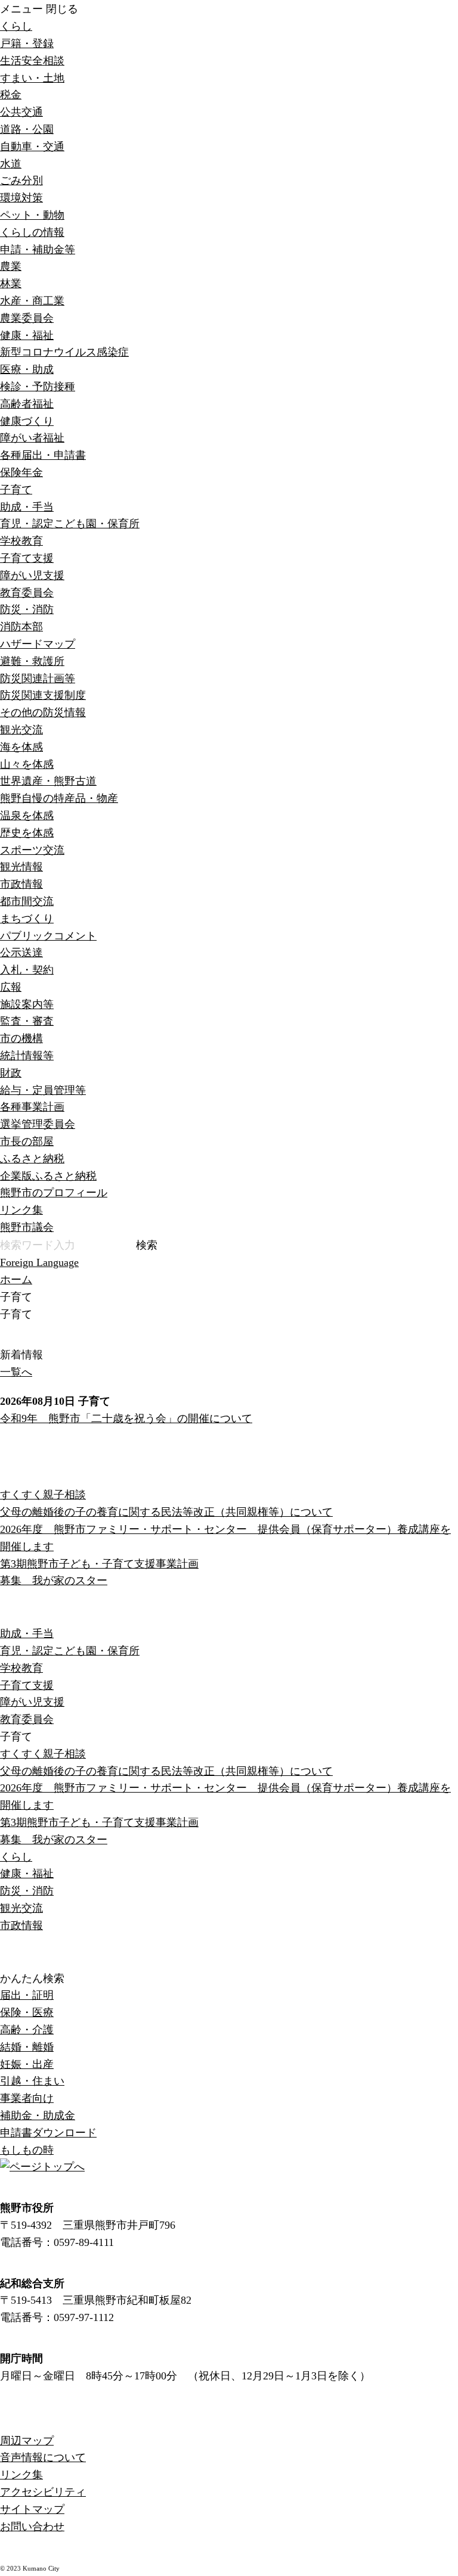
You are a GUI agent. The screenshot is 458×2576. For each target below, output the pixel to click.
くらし (16, 26)
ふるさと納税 (32, 1159)
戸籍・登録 (27, 43)
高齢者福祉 (27, 404)
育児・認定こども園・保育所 (70, 524)
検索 (147, 1245)
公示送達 (21, 953)
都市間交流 (27, 901)
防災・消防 (27, 609)
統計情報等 (27, 1056)
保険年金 (21, 472)
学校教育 (21, 541)
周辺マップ (27, 2441)
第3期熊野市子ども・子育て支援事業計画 (99, 1564)
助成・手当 (27, 507)
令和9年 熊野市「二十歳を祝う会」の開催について (126, 1418)
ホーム (16, 1280)
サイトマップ (32, 2509)
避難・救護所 (32, 661)
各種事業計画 (32, 1107)
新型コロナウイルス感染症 (64, 352)
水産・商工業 (32, 301)
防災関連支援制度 (43, 695)
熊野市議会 (27, 1227)
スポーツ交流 (32, 850)
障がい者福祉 (32, 438)
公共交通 (21, 112)
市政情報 (21, 884)
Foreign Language (39, 1262)
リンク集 (21, 1210)
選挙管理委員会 (38, 1124)
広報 (11, 987)
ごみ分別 (21, 181)
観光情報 (21, 867)
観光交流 (21, 730)
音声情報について (43, 2457)
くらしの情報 (32, 232)
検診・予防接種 (38, 387)
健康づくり (27, 421)
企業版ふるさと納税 (48, 1176)
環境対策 (21, 198)
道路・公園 (27, 129)
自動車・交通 (32, 147)
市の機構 (21, 1038)
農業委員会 (27, 318)
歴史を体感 (27, 833)
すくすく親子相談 (43, 1495)
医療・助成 (27, 369)
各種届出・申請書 (43, 455)
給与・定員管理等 (43, 1090)
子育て (16, 490)
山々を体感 (27, 764)
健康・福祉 (27, 335)
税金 (11, 95)
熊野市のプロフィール (54, 1193)
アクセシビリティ (43, 2492)
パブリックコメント (48, 936)
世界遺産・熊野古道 (48, 781)
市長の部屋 (27, 1141)
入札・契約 (27, 970)
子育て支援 (27, 558)
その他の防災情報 (43, 713)
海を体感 (21, 747)
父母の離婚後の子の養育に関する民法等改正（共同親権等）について (166, 1512)
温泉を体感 (27, 816)
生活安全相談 (32, 61)
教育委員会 (27, 593)
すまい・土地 (32, 78)
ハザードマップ (38, 644)
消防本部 (21, 627)
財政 (11, 1073)
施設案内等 (27, 1004)
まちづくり (27, 919)
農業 (11, 266)
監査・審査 (27, 1021)
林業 (11, 284)
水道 (11, 164)
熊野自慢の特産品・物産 (59, 798)
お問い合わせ (32, 2527)
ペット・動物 (32, 215)
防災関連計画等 (38, 679)
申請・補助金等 (38, 250)
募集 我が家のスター (54, 1581)
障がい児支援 (32, 575)
